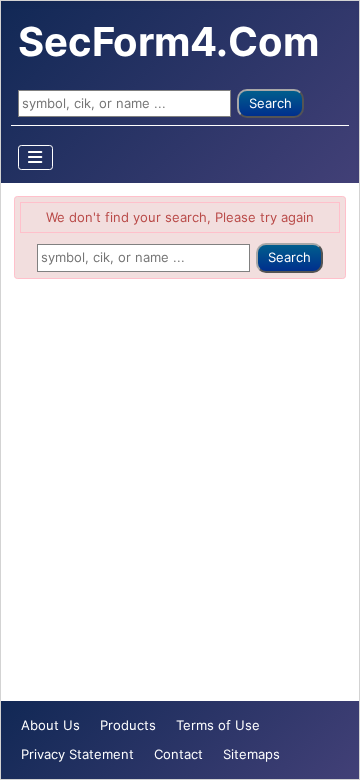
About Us (50, 725)
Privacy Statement (77, 754)
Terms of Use (218, 725)
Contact (178, 754)
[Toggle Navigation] (36, 157)
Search (270, 103)
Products (128, 725)
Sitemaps (251, 754)
